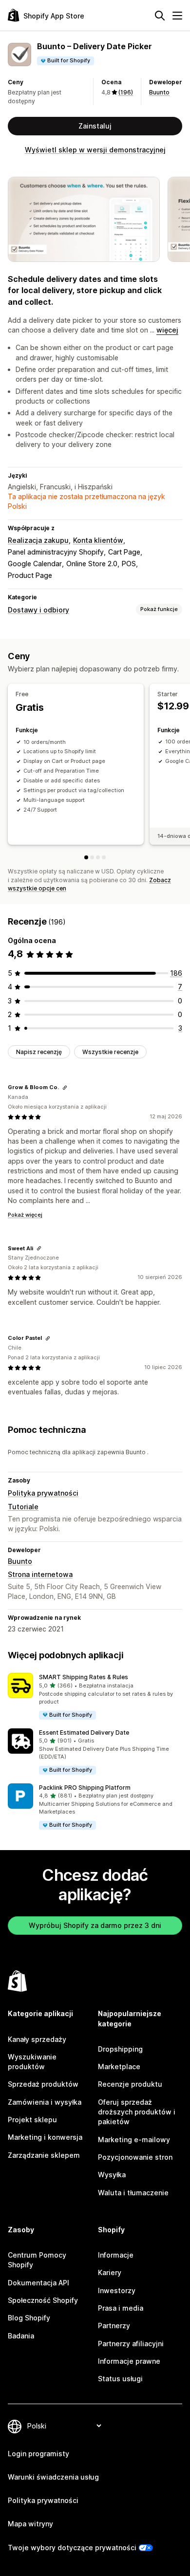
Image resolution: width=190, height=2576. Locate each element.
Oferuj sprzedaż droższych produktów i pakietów (137, 2112)
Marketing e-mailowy (134, 2140)
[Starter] (92, 857)
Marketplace (119, 2066)
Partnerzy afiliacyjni (131, 2344)
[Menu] (177, 16)
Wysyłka (112, 2175)
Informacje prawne (129, 2361)
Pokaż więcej (25, 1215)
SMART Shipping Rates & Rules (84, 1677)
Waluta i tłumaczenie (133, 2193)
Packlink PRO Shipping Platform (85, 1788)
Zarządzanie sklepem (44, 2155)
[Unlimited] (104, 857)
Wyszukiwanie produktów (32, 2062)
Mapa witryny (30, 2524)
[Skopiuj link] (65, 1088)
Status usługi (120, 2379)
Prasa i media (121, 2308)
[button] (95, 1696)
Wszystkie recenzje (110, 1052)
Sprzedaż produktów (43, 2084)
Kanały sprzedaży (37, 2039)
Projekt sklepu (32, 2120)
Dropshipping (120, 2049)
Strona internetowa (40, 1574)
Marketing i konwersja (45, 2137)
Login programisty (38, 2454)
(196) (126, 92)
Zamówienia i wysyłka (45, 2102)
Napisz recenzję (39, 1052)
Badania (21, 2336)
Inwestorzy (117, 2290)
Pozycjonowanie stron (135, 2157)
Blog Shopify (29, 2318)
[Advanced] (98, 857)
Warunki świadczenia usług (53, 2477)
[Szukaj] (160, 16)
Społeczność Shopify (43, 2300)
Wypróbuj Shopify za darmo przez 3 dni (95, 1925)
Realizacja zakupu (38, 540)
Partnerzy (114, 2326)
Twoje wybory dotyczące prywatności (72, 2548)
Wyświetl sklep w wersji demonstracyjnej (95, 150)
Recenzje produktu (130, 2084)
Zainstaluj (95, 126)
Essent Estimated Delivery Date (84, 1733)
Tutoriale (23, 1507)
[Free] (86, 857)
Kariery (110, 2272)
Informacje (116, 2255)
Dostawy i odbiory (38, 610)
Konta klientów (98, 540)
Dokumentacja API (38, 2283)
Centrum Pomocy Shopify (37, 2260)
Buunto (159, 92)
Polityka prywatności (43, 1493)
